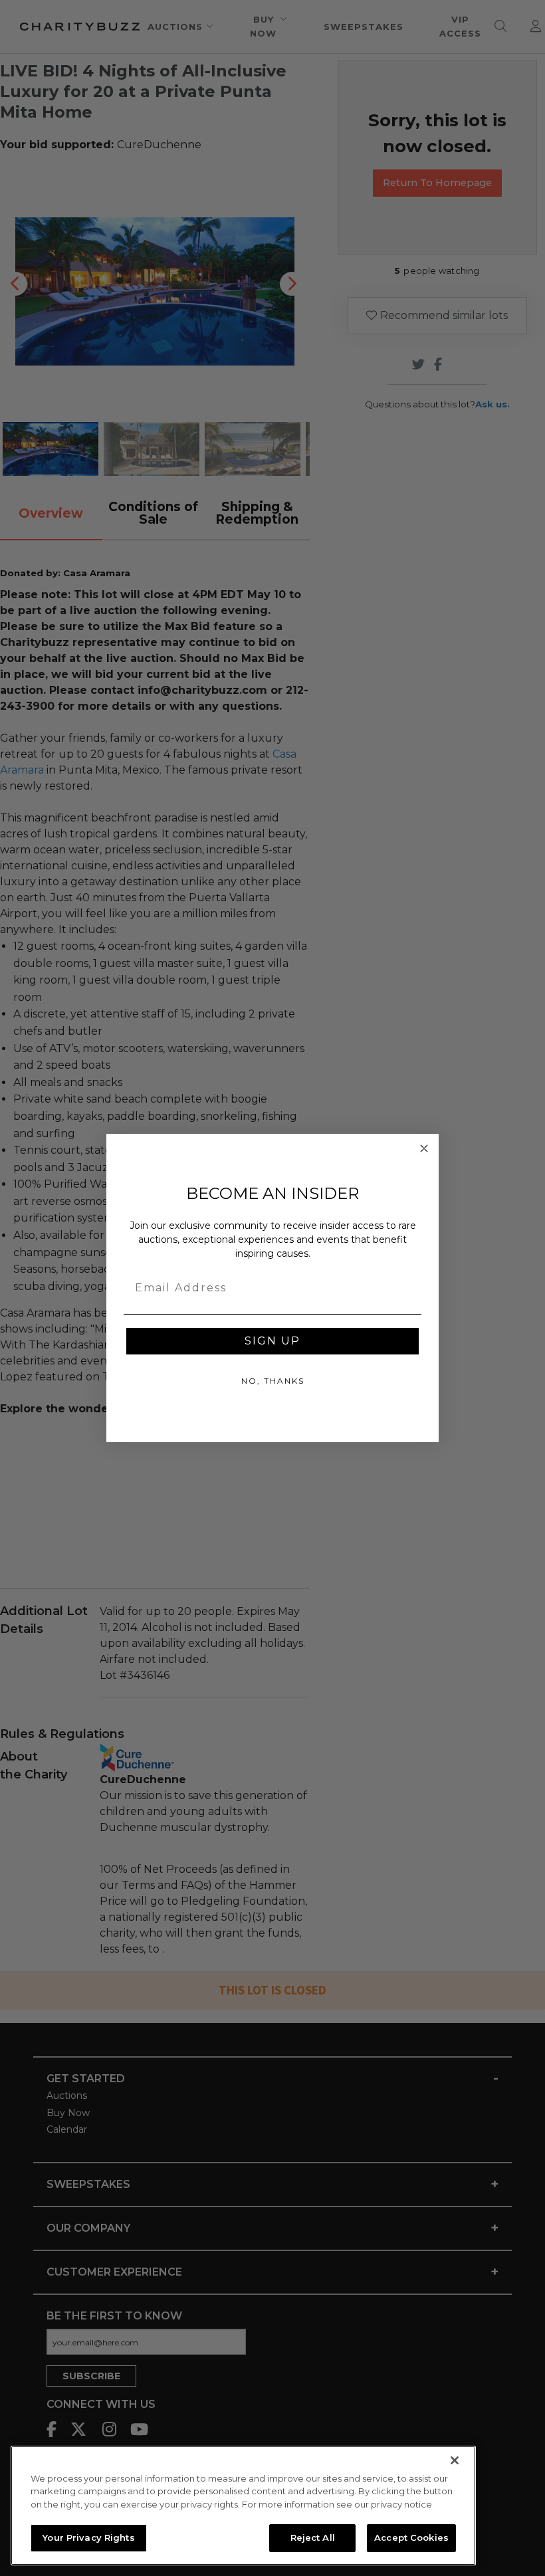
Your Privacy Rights (88, 2537)
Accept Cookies (411, 2537)
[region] (243, 2506)
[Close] (455, 2460)
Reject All (313, 2537)
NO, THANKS (273, 1381)
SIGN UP (272, 1341)
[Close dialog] (424, 1148)
